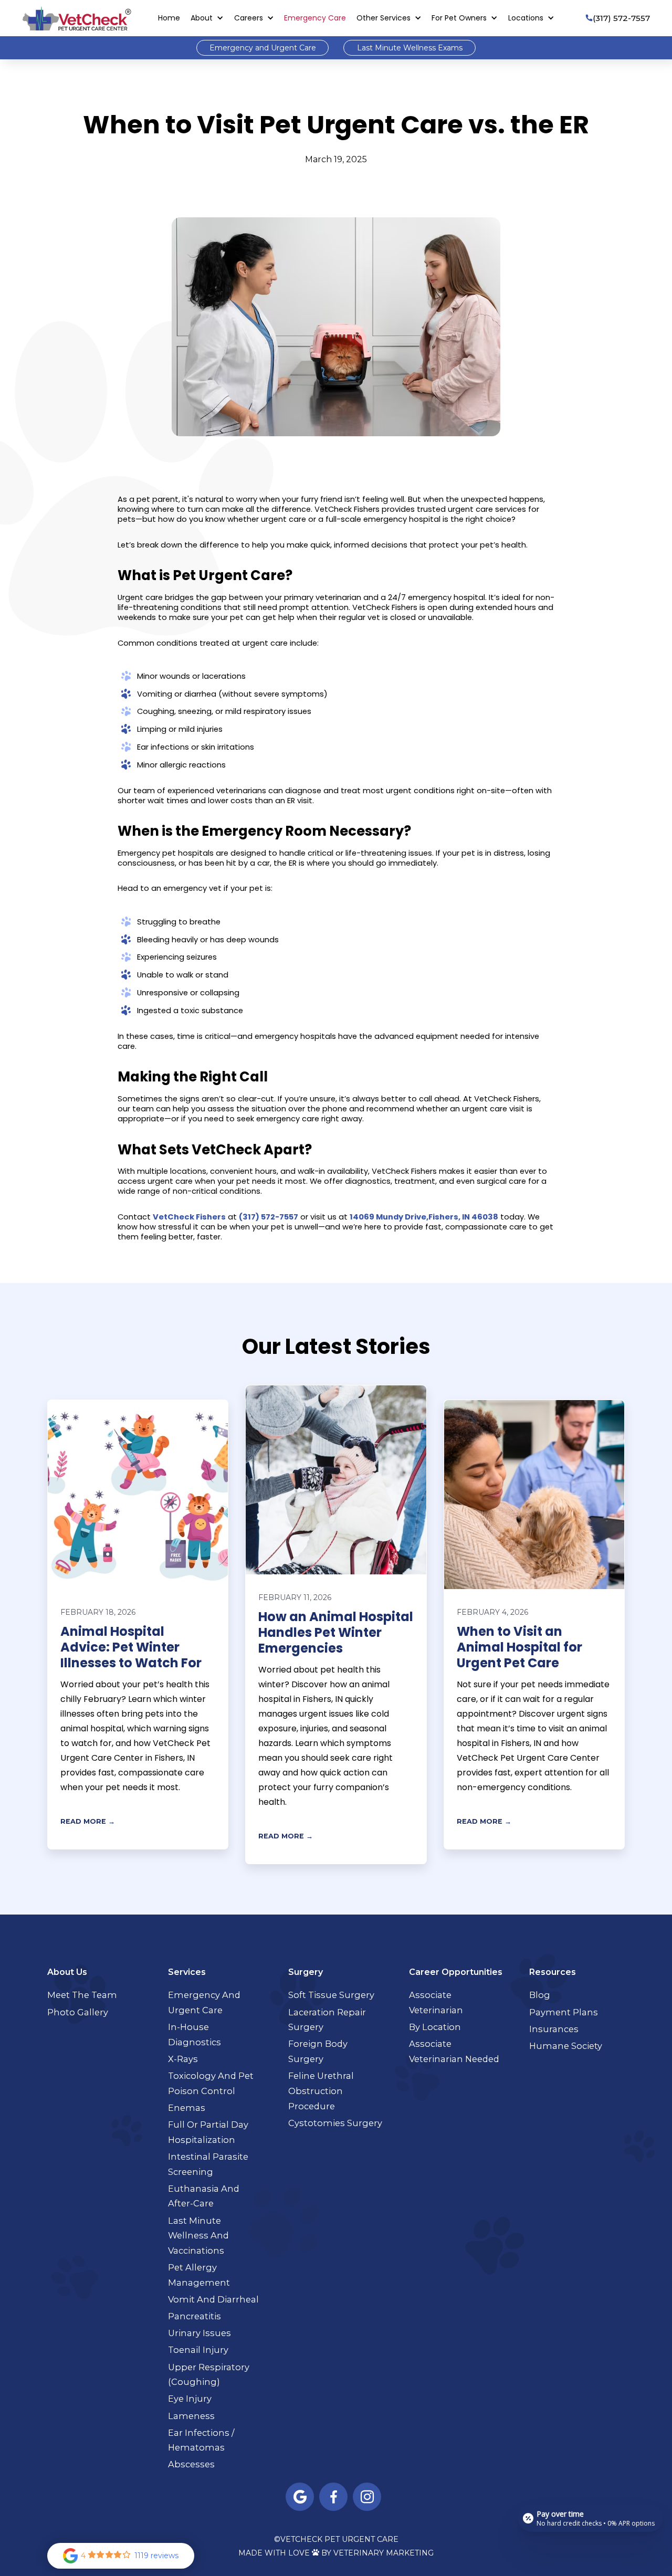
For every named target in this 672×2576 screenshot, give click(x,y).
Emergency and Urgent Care (263, 48)
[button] (207, 18)
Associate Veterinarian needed (454, 2051)
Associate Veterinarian (436, 2002)
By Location (435, 2027)
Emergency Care (315, 18)
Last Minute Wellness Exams (410, 48)
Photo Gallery (78, 2012)
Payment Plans (564, 2012)
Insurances (554, 2029)
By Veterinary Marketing (377, 2553)
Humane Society (566, 2046)
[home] (77, 18)
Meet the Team (82, 1995)
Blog (540, 1995)
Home (169, 18)
